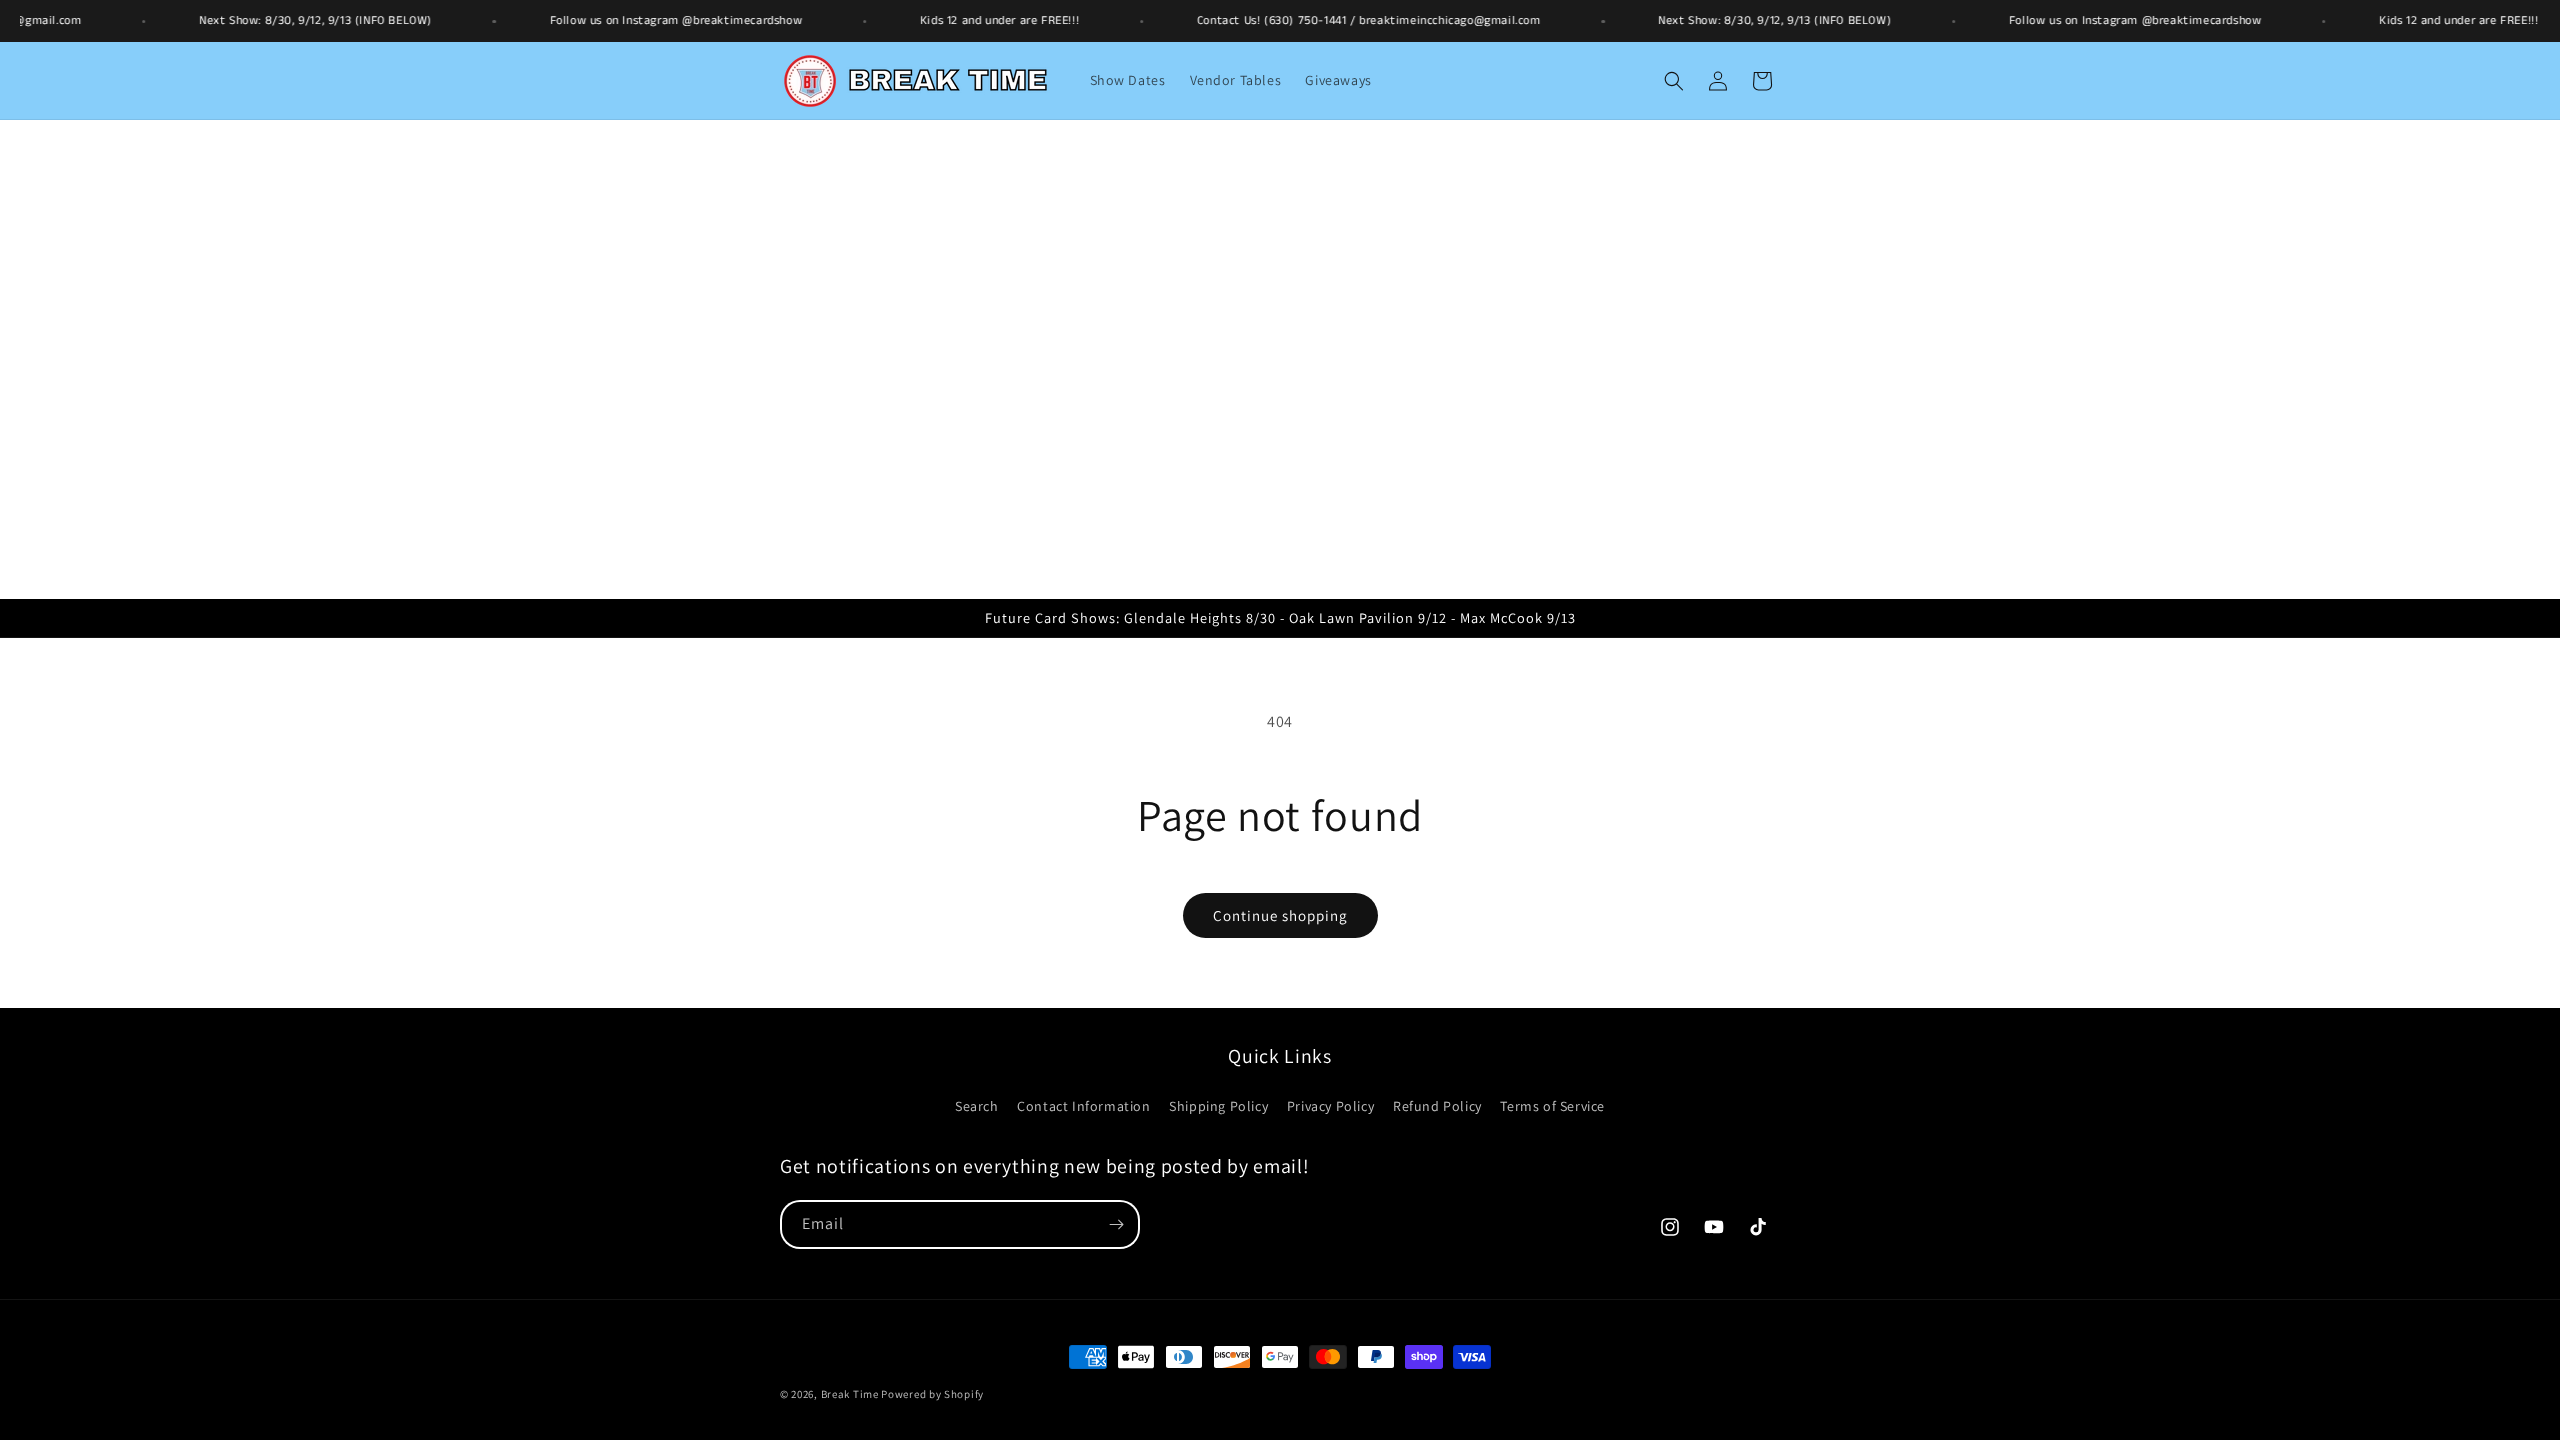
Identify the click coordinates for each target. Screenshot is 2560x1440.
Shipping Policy (1218, 1106)
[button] (1674, 81)
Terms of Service (1552, 1106)
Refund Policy (1437, 1106)
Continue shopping (1280, 915)
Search (977, 1106)
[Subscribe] (1116, 1224)
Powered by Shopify (932, 1394)
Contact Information (1083, 1106)
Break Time (850, 1394)
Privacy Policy (1330, 1106)
